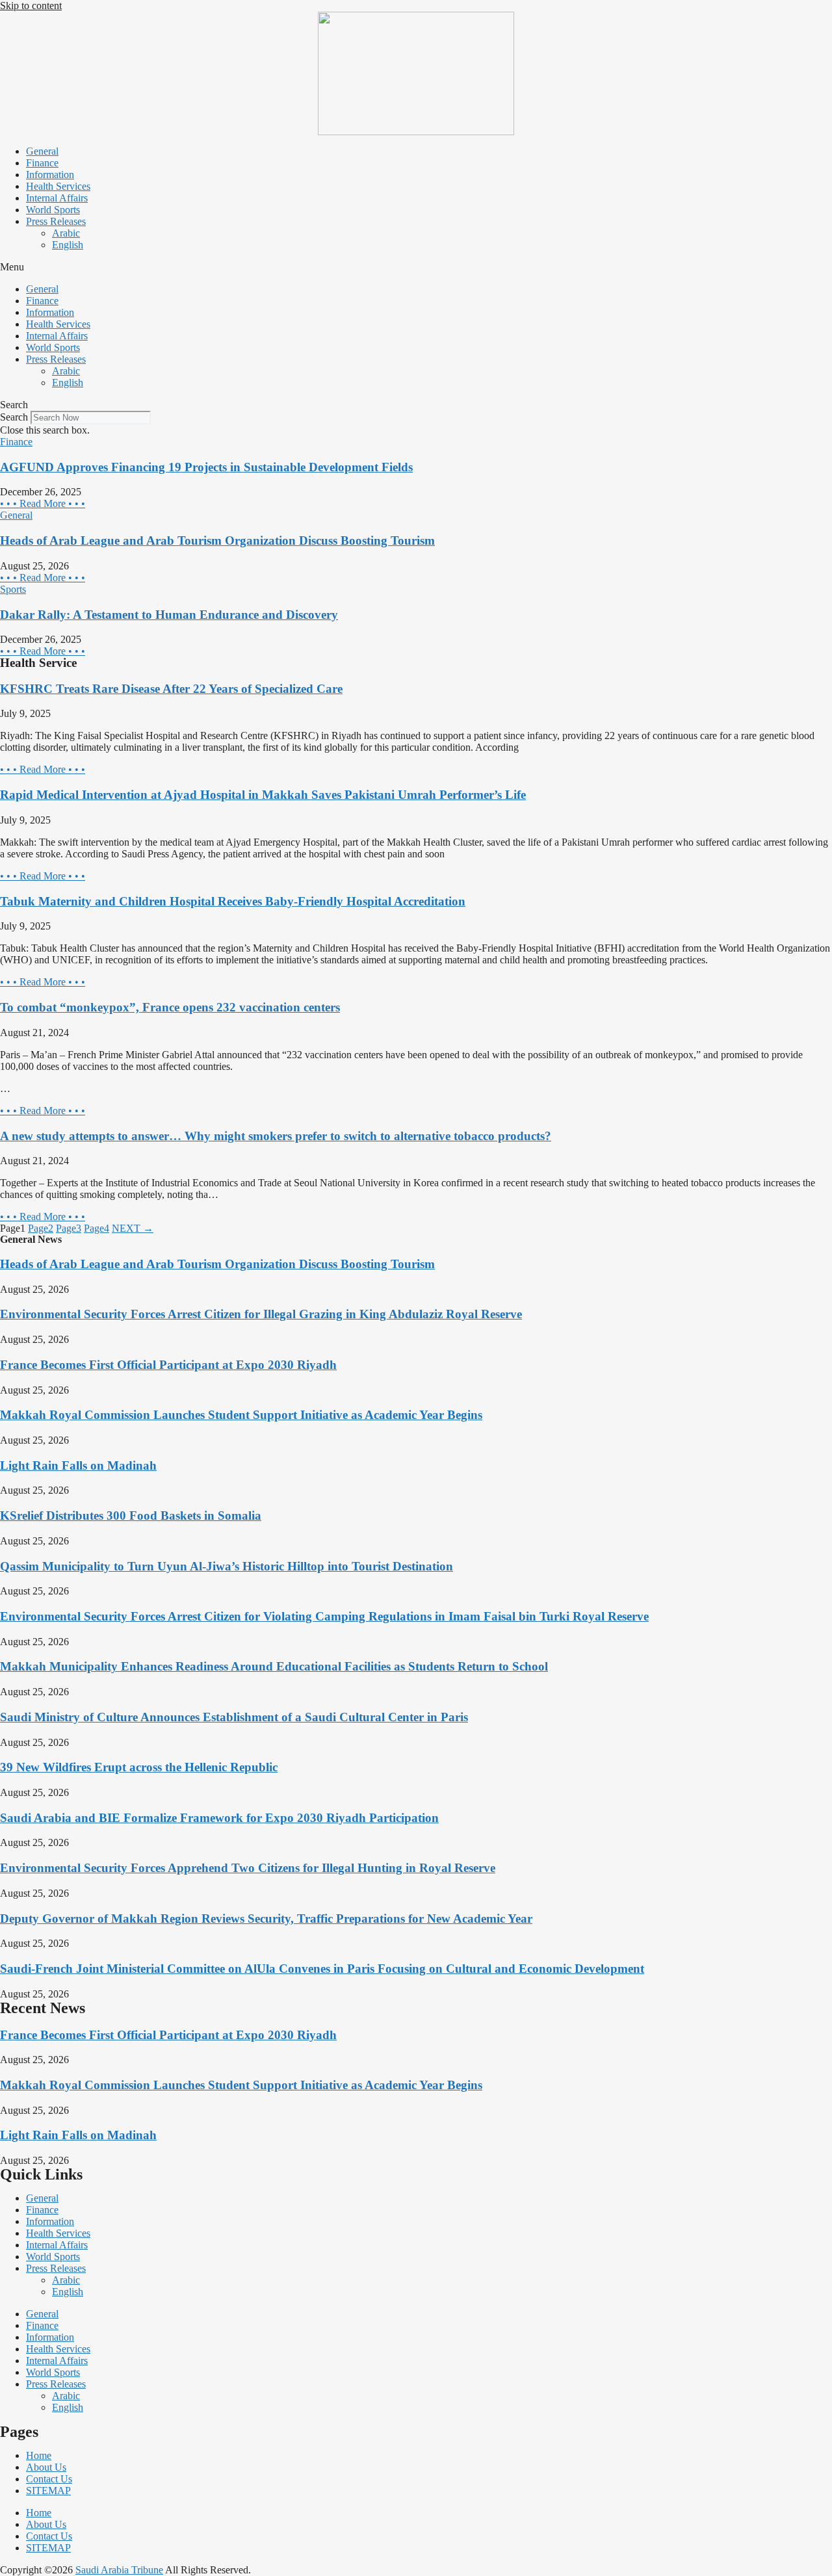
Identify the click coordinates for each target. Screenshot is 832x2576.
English (68, 245)
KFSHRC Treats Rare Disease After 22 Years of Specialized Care (171, 689)
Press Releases (56, 221)
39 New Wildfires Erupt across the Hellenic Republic (139, 1767)
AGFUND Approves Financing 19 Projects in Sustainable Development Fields (206, 467)
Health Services (58, 186)
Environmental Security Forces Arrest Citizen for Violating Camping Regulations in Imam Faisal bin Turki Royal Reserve (324, 1616)
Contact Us (49, 2479)
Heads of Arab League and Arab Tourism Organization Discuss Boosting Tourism (217, 540)
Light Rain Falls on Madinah (78, 1465)
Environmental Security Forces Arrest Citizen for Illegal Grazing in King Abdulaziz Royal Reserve (261, 1314)
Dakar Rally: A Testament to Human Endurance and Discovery (169, 615)
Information (50, 175)
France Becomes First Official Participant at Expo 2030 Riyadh (168, 1365)
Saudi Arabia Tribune (119, 2570)
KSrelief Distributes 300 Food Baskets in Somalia (131, 1516)
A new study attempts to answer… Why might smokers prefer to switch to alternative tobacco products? (276, 1136)
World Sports (53, 210)
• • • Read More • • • (43, 503)
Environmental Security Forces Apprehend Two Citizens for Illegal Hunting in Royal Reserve (248, 1868)
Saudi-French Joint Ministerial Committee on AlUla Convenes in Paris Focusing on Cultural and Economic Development (322, 1969)
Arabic (66, 233)
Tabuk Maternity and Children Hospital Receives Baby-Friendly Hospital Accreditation (233, 901)
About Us (46, 2467)
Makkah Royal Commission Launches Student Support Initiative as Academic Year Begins (241, 1415)
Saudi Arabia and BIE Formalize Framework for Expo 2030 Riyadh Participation (219, 1818)
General (42, 151)
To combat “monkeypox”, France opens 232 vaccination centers (170, 1007)
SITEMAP (48, 2491)
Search (14, 417)
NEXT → (133, 1228)
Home (39, 2455)
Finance (42, 163)
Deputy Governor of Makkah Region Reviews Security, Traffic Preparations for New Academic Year (266, 1919)
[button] (416, 267)
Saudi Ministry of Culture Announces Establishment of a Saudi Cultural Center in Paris (234, 1717)
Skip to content (31, 6)
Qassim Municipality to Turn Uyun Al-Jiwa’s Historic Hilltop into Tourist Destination (227, 1566)
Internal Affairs (57, 198)
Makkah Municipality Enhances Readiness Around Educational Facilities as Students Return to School (274, 1666)
